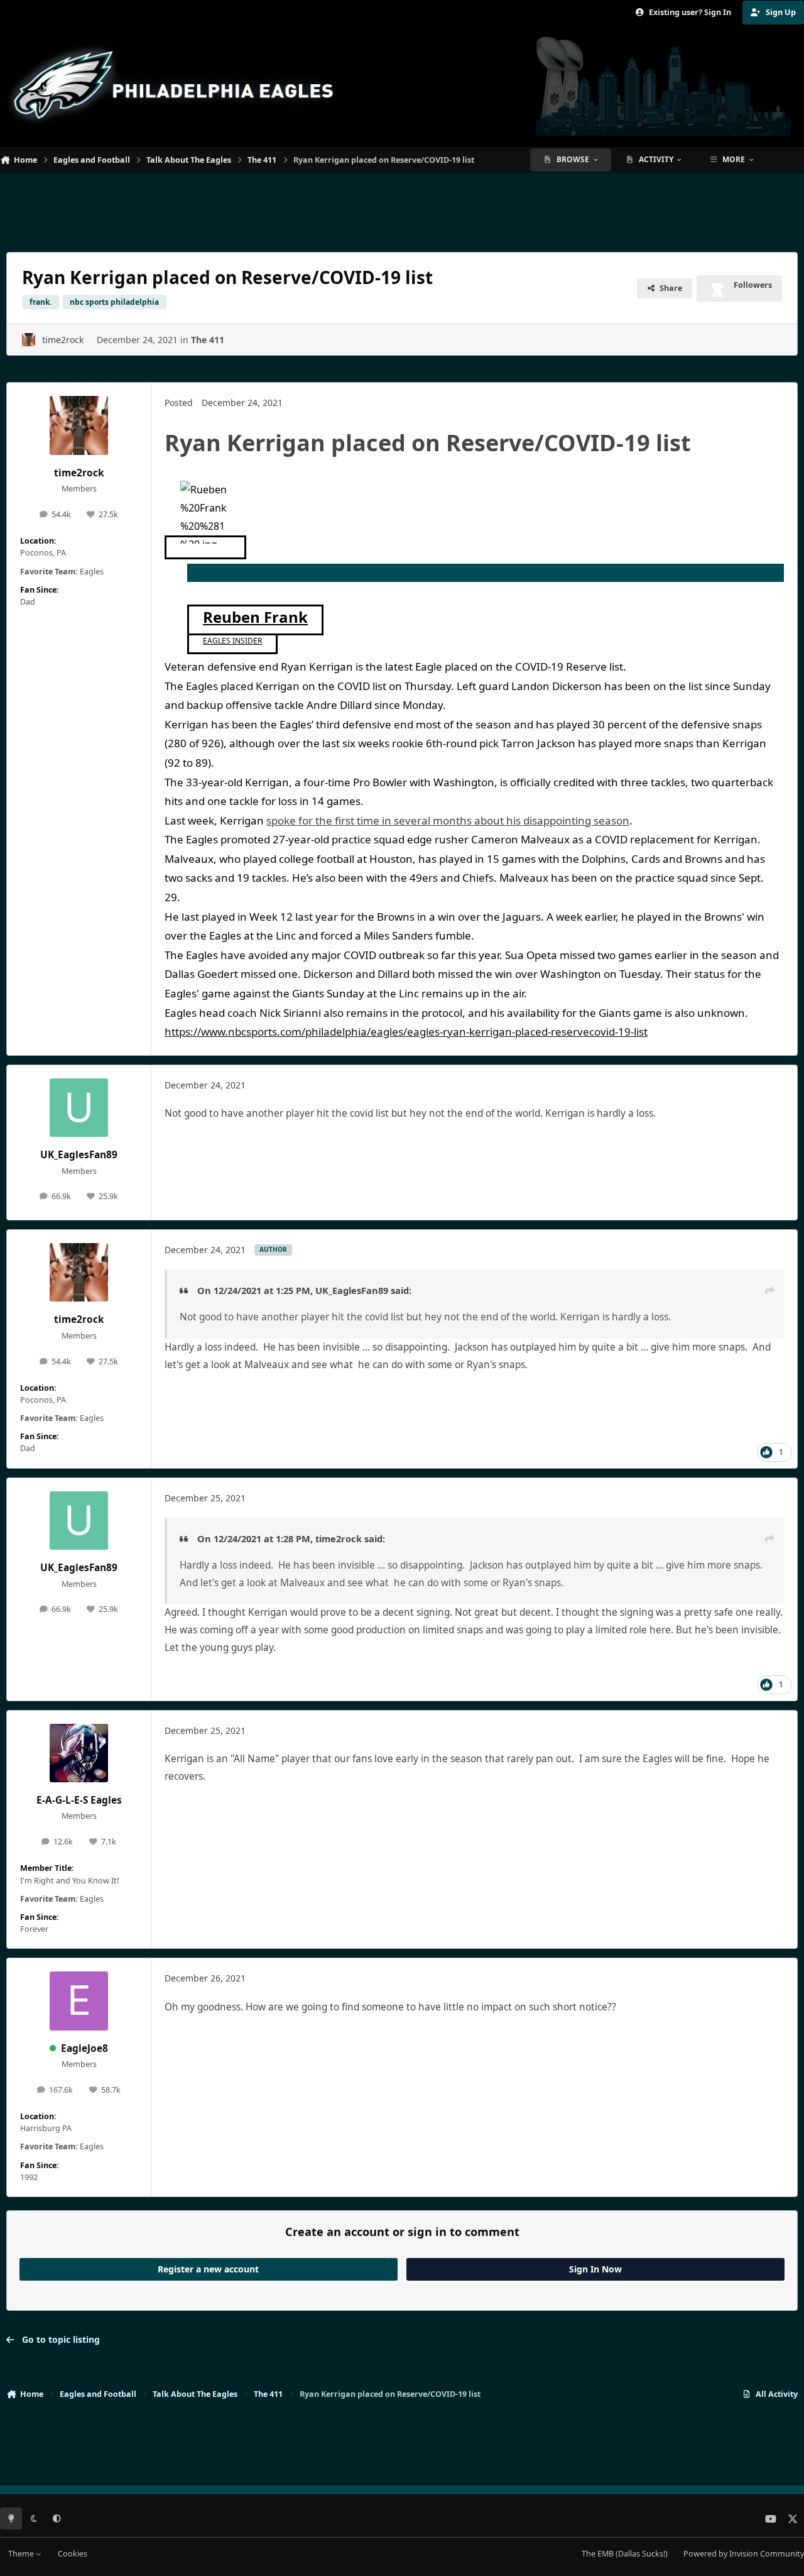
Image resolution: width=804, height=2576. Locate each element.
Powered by (744, 2554)
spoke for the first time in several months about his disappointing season (448, 820)
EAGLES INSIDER (232, 641)
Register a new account (208, 2269)
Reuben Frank (255, 617)
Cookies (73, 2554)
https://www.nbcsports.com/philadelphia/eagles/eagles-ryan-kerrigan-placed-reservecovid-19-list (406, 1032)
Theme (22, 2554)
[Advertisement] (402, 207)
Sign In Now (595, 2269)
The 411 (208, 340)
